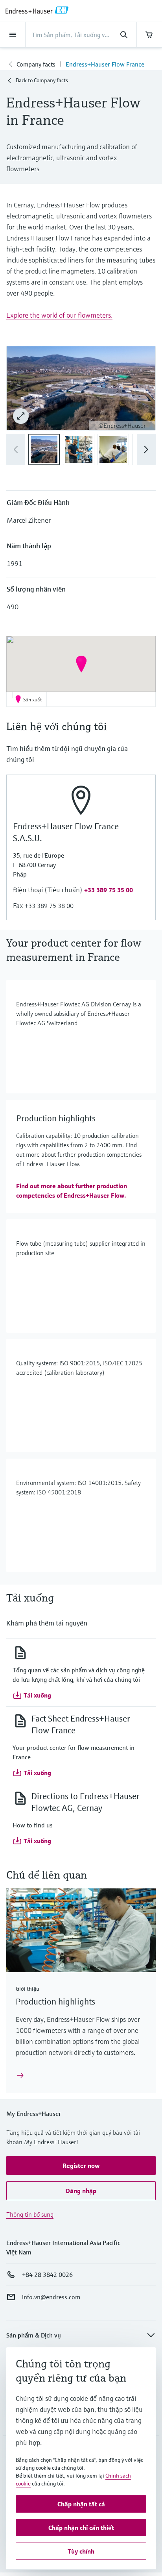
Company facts (36, 64)
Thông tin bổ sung (30, 2214)
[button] (146, 449)
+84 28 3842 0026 (47, 2275)
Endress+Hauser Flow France (105, 64)
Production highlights (55, 2002)
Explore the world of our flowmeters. (59, 315)
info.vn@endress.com (51, 2297)
